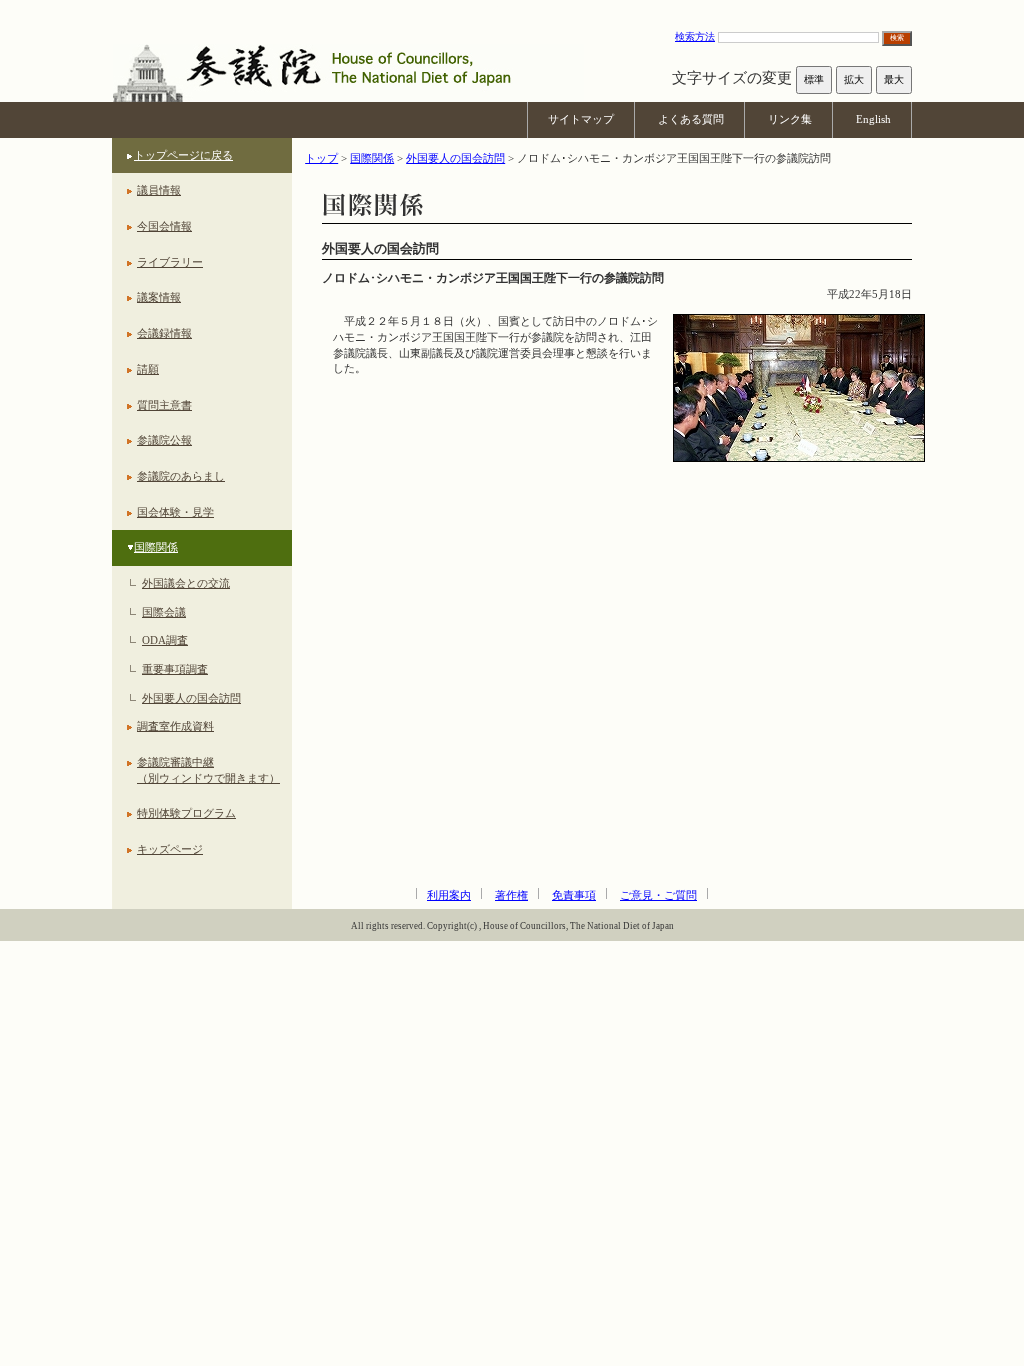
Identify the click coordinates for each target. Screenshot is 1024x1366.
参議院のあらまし (181, 476)
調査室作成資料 (175, 726)
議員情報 (159, 190)
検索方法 (695, 36)
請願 (148, 369)
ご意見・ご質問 (658, 895)
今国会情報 (164, 226)
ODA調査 (165, 640)
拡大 (854, 79)
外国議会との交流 (186, 583)
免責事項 (574, 895)
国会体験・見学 (175, 512)
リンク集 (790, 119)
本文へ (512, 9)
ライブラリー (170, 262)
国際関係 (156, 547)
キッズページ (170, 849)
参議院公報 (164, 440)
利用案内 (449, 895)
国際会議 (164, 612)
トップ (321, 158)
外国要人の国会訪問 (191, 698)
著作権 (511, 895)
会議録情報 (164, 333)
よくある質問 (691, 119)
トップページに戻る (183, 155)
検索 (897, 37)
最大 (894, 79)
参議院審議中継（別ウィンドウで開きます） (208, 770)
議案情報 (159, 297)
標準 (814, 79)
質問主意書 (164, 405)
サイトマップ (581, 119)
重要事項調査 (175, 669)
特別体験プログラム (186, 813)
